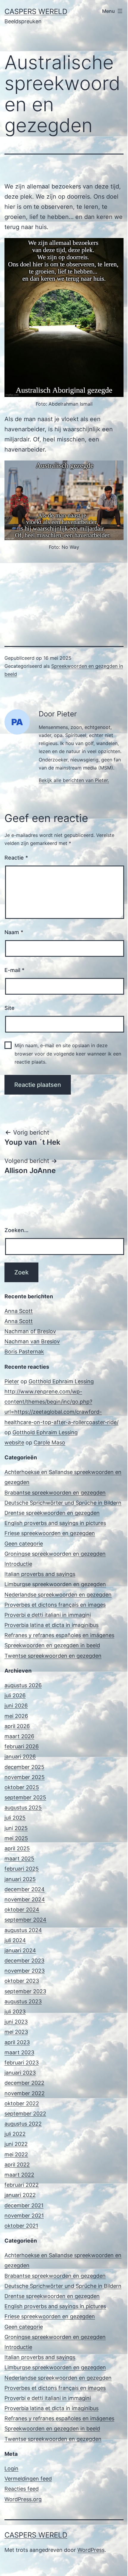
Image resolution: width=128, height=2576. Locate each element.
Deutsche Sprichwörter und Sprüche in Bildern (63, 1503)
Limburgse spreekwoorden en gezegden (55, 1584)
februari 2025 (22, 1869)
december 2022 (24, 2083)
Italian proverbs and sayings (40, 1574)
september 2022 (25, 2114)
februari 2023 (22, 2063)
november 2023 (25, 1971)
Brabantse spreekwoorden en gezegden (55, 1493)
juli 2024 (15, 1940)
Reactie (16, 858)
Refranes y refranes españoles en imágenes (59, 1635)
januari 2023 (20, 2073)
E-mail (14, 970)
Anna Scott (19, 1311)
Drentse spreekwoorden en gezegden (52, 1513)
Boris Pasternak (24, 1352)
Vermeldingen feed (28, 2479)
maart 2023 (19, 2052)
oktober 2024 (22, 1910)
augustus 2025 (23, 1808)
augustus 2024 (23, 1930)
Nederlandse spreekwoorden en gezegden (58, 1595)
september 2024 (25, 1920)
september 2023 (25, 1991)
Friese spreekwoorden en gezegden (50, 1533)
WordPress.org (23, 2499)
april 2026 (17, 1726)
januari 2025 (20, 1879)
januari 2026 (20, 1757)
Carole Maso (49, 1442)
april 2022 (17, 2165)
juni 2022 (16, 2144)
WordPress (91, 2550)
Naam (14, 932)
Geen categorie (24, 1544)
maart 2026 (19, 1736)
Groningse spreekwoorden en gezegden (55, 1554)
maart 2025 (19, 1859)
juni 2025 (16, 1828)
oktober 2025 (22, 1787)
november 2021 (24, 2216)
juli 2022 (15, 2134)
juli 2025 (15, 1818)
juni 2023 (16, 2022)
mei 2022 (16, 2154)
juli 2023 (15, 2012)
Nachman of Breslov (30, 1331)
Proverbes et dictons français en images (55, 1605)
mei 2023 (16, 2032)
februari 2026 (22, 1746)
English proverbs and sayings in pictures (55, 1523)
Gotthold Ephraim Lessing (61, 1381)
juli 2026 (15, 1695)
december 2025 (24, 1767)
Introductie (18, 1564)
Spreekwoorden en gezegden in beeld (52, 1645)
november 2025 (25, 1777)
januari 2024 (20, 1950)
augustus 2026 (23, 1685)
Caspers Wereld (36, 11)
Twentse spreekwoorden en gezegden (53, 1656)
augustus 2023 (23, 2001)
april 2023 (17, 2042)
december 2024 (25, 1889)
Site (10, 1008)
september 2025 (25, 1797)
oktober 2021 (21, 2226)
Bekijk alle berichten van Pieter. (74, 780)
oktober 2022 (22, 2103)
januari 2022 (20, 2195)
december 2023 (24, 1961)
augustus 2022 (23, 2124)
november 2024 (25, 1899)
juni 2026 (16, 1706)
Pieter (12, 1381)
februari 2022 (22, 2185)
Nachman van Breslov (32, 1341)
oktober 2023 (22, 1981)
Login (11, 2468)
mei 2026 (16, 1716)
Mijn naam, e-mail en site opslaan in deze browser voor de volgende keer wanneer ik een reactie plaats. (68, 1053)
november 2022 (25, 2093)
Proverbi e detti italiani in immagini (48, 1615)
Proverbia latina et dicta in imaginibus (51, 1625)
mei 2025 (16, 1838)
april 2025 (17, 1848)
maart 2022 (19, 2175)
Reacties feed (22, 2489)
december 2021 (24, 2205)
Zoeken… (17, 1230)
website (14, 1442)
